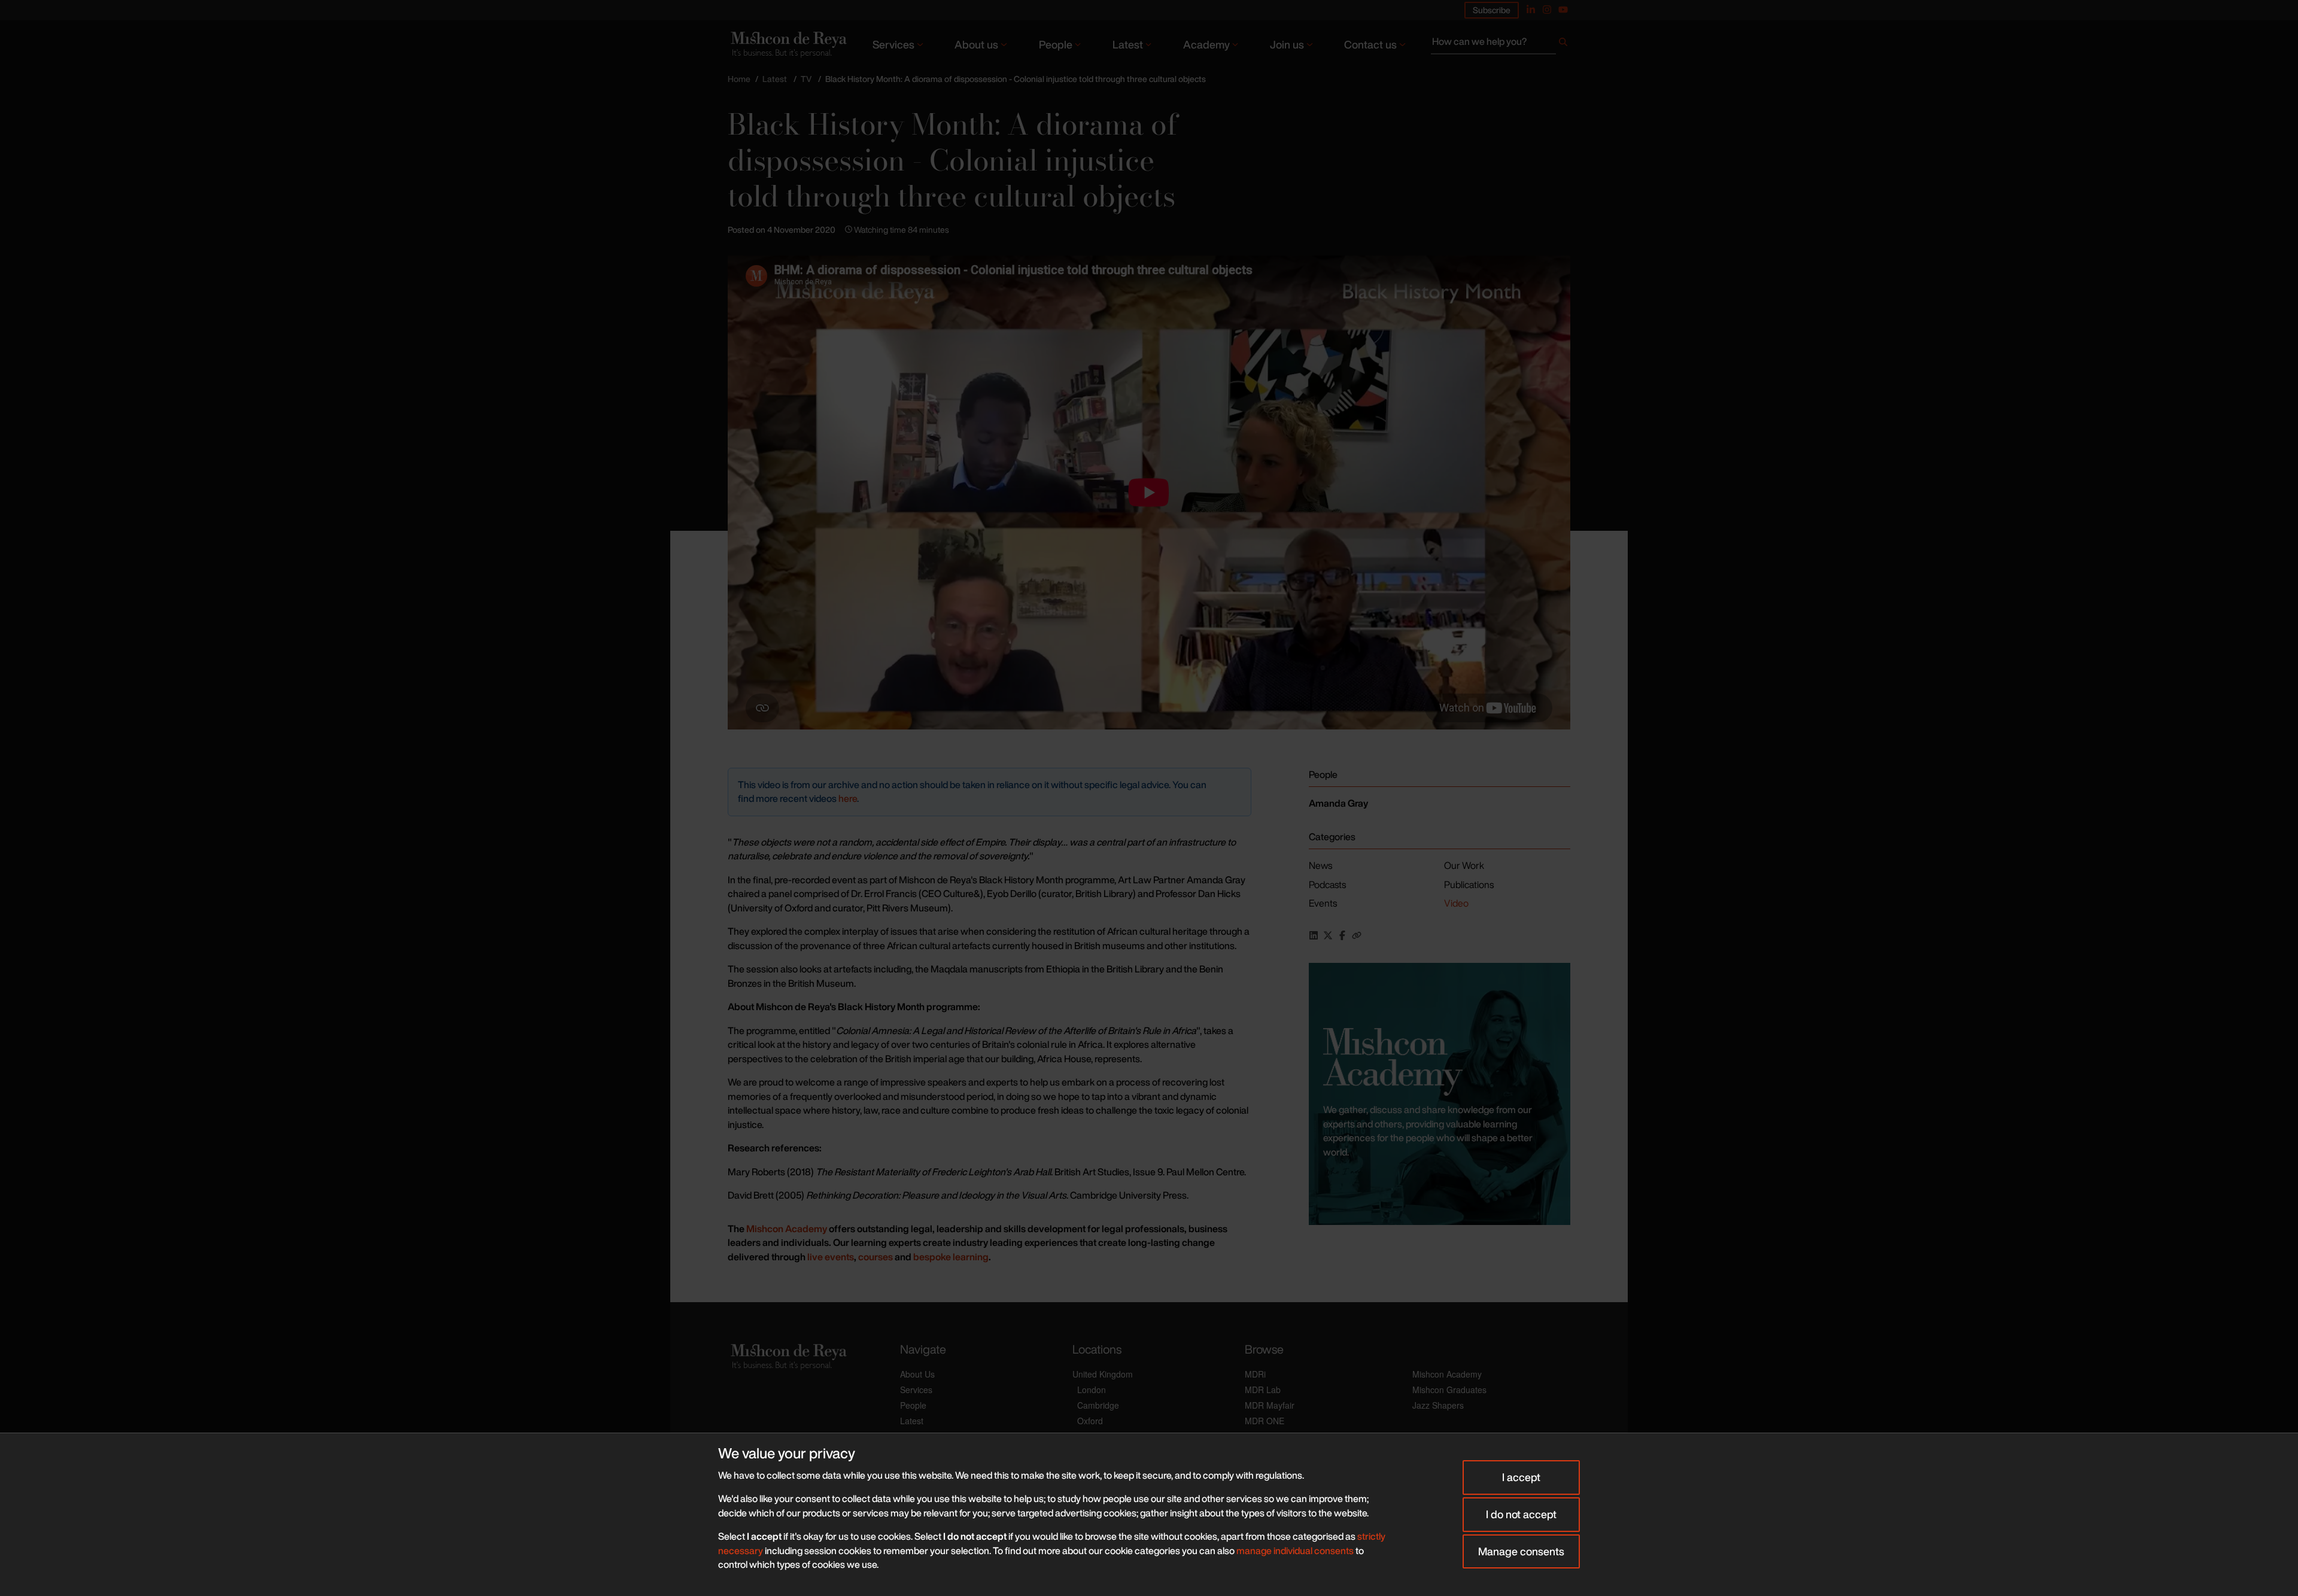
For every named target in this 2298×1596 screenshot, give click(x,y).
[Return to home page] (788, 44)
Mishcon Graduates (1449, 1390)
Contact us (1370, 44)
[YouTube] (1563, 10)
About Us (917, 1374)
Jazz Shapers (1438, 1405)
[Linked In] (1531, 10)
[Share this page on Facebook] (1342, 935)
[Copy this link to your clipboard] (1357, 935)
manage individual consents (1295, 1551)
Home (739, 79)
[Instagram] (1547, 10)
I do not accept (1521, 1514)
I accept (1521, 1477)
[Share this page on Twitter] (1328, 935)
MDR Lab (1263, 1390)
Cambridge (1098, 1405)
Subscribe (1492, 10)
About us (976, 44)
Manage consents (1521, 1551)
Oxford (1090, 1421)
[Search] (1563, 44)
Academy (1206, 44)
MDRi (1255, 1374)
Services (893, 44)
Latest (1128, 44)
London (1092, 1390)
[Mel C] (1440, 1094)
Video (1456, 903)
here (848, 798)
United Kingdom (1103, 1374)
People (1056, 44)
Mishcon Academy (1447, 1374)
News (1320, 865)
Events (1323, 903)
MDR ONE (1264, 1421)
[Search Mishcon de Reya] (1501, 44)
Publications (1469, 884)
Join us (1287, 44)
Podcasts (1327, 884)
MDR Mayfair (1270, 1405)
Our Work (1464, 865)
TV (806, 79)
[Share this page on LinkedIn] (1314, 935)
